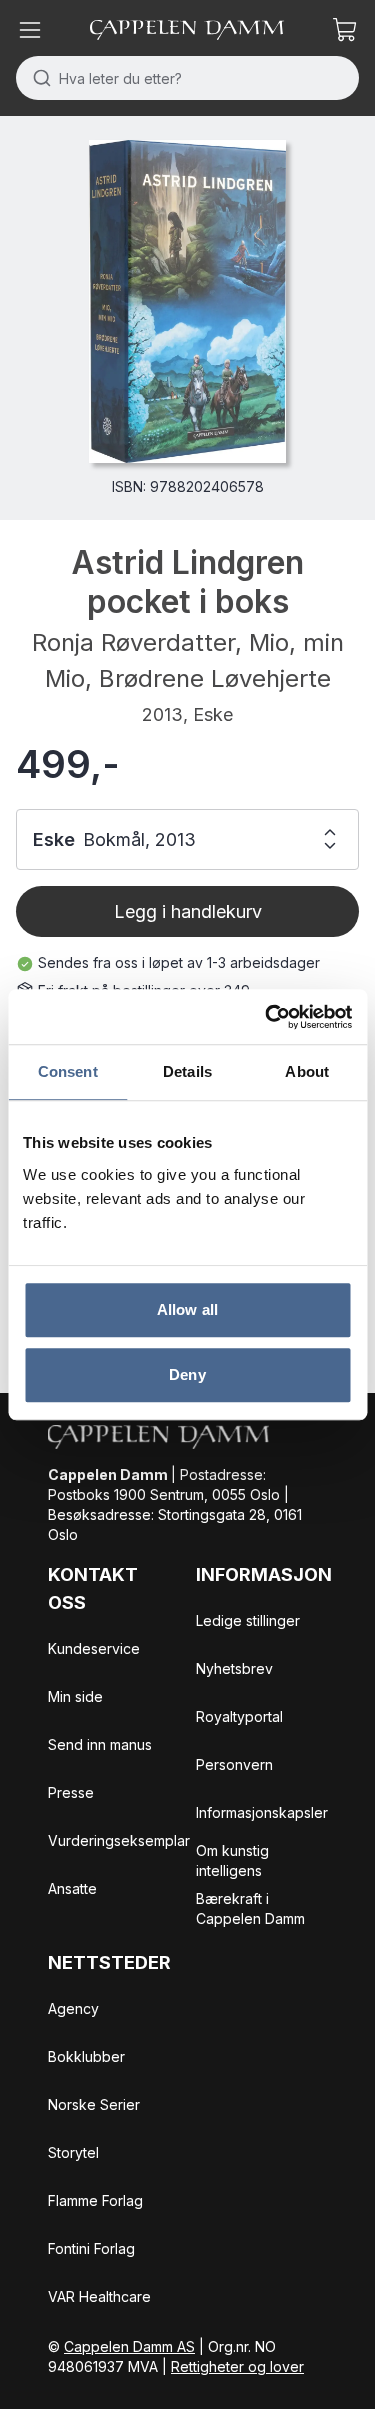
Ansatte (72, 1888)
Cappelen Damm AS (129, 2346)
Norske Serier (94, 2104)
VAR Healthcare (99, 2296)
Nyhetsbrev (234, 1668)
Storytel (73, 2152)
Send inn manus (100, 1744)
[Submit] (37, 78)
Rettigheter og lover (237, 2366)
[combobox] (187, 78)
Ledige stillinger (248, 1620)
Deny (187, 1374)
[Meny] (30, 30)
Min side (75, 1696)
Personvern (234, 1764)
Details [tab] (187, 1071)
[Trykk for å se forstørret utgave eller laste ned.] (187, 301)
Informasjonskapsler (262, 1812)
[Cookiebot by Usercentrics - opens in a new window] (267, 1017)
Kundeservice (94, 1648)
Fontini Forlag (91, 2248)
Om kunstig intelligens (232, 1860)
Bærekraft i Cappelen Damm (250, 1908)
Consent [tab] (68, 1071)
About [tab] (307, 1071)
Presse (71, 1792)
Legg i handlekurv (188, 911)
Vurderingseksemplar (119, 1840)
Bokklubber (86, 2056)
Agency (73, 2008)
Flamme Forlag (95, 2200)
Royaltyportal (239, 1716)
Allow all (187, 1309)
